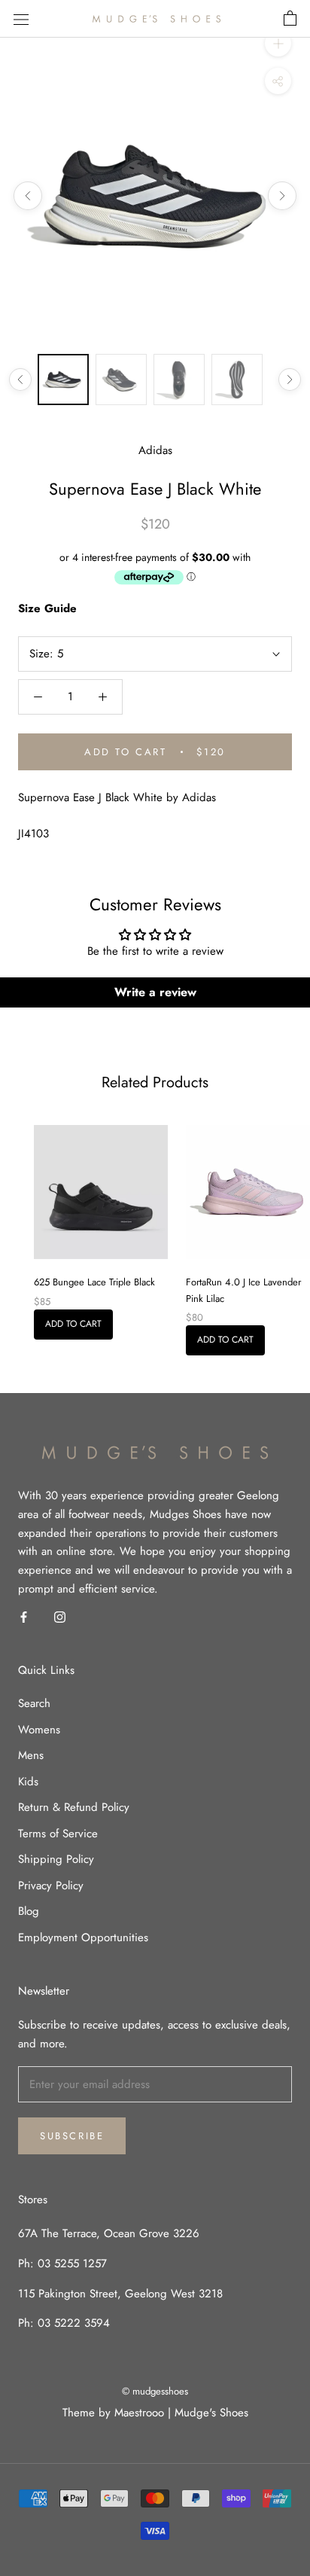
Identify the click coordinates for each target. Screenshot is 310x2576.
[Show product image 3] (179, 380)
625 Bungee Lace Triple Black (94, 1282)
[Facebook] (24, 1616)
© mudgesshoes (155, 2391)
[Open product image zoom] (155, 196)
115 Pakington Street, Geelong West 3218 (120, 2294)
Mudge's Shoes (211, 2413)
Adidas (155, 450)
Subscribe (72, 2136)
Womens (39, 1730)
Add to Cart (73, 1324)
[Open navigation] (21, 19)
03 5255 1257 (72, 2264)
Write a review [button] (155, 992)
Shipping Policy (56, 1859)
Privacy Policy (51, 1886)
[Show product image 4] (237, 380)
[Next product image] (282, 196)
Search (34, 1703)
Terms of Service (58, 1834)
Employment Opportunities (83, 1937)
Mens (31, 1755)
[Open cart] (290, 19)
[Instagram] (60, 1616)
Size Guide (47, 608)
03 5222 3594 (72, 2323)
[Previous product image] (28, 196)
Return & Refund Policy (74, 1807)
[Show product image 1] (63, 380)
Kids (28, 1782)
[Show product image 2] (121, 380)
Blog (29, 1911)
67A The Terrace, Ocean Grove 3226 (109, 2233)
